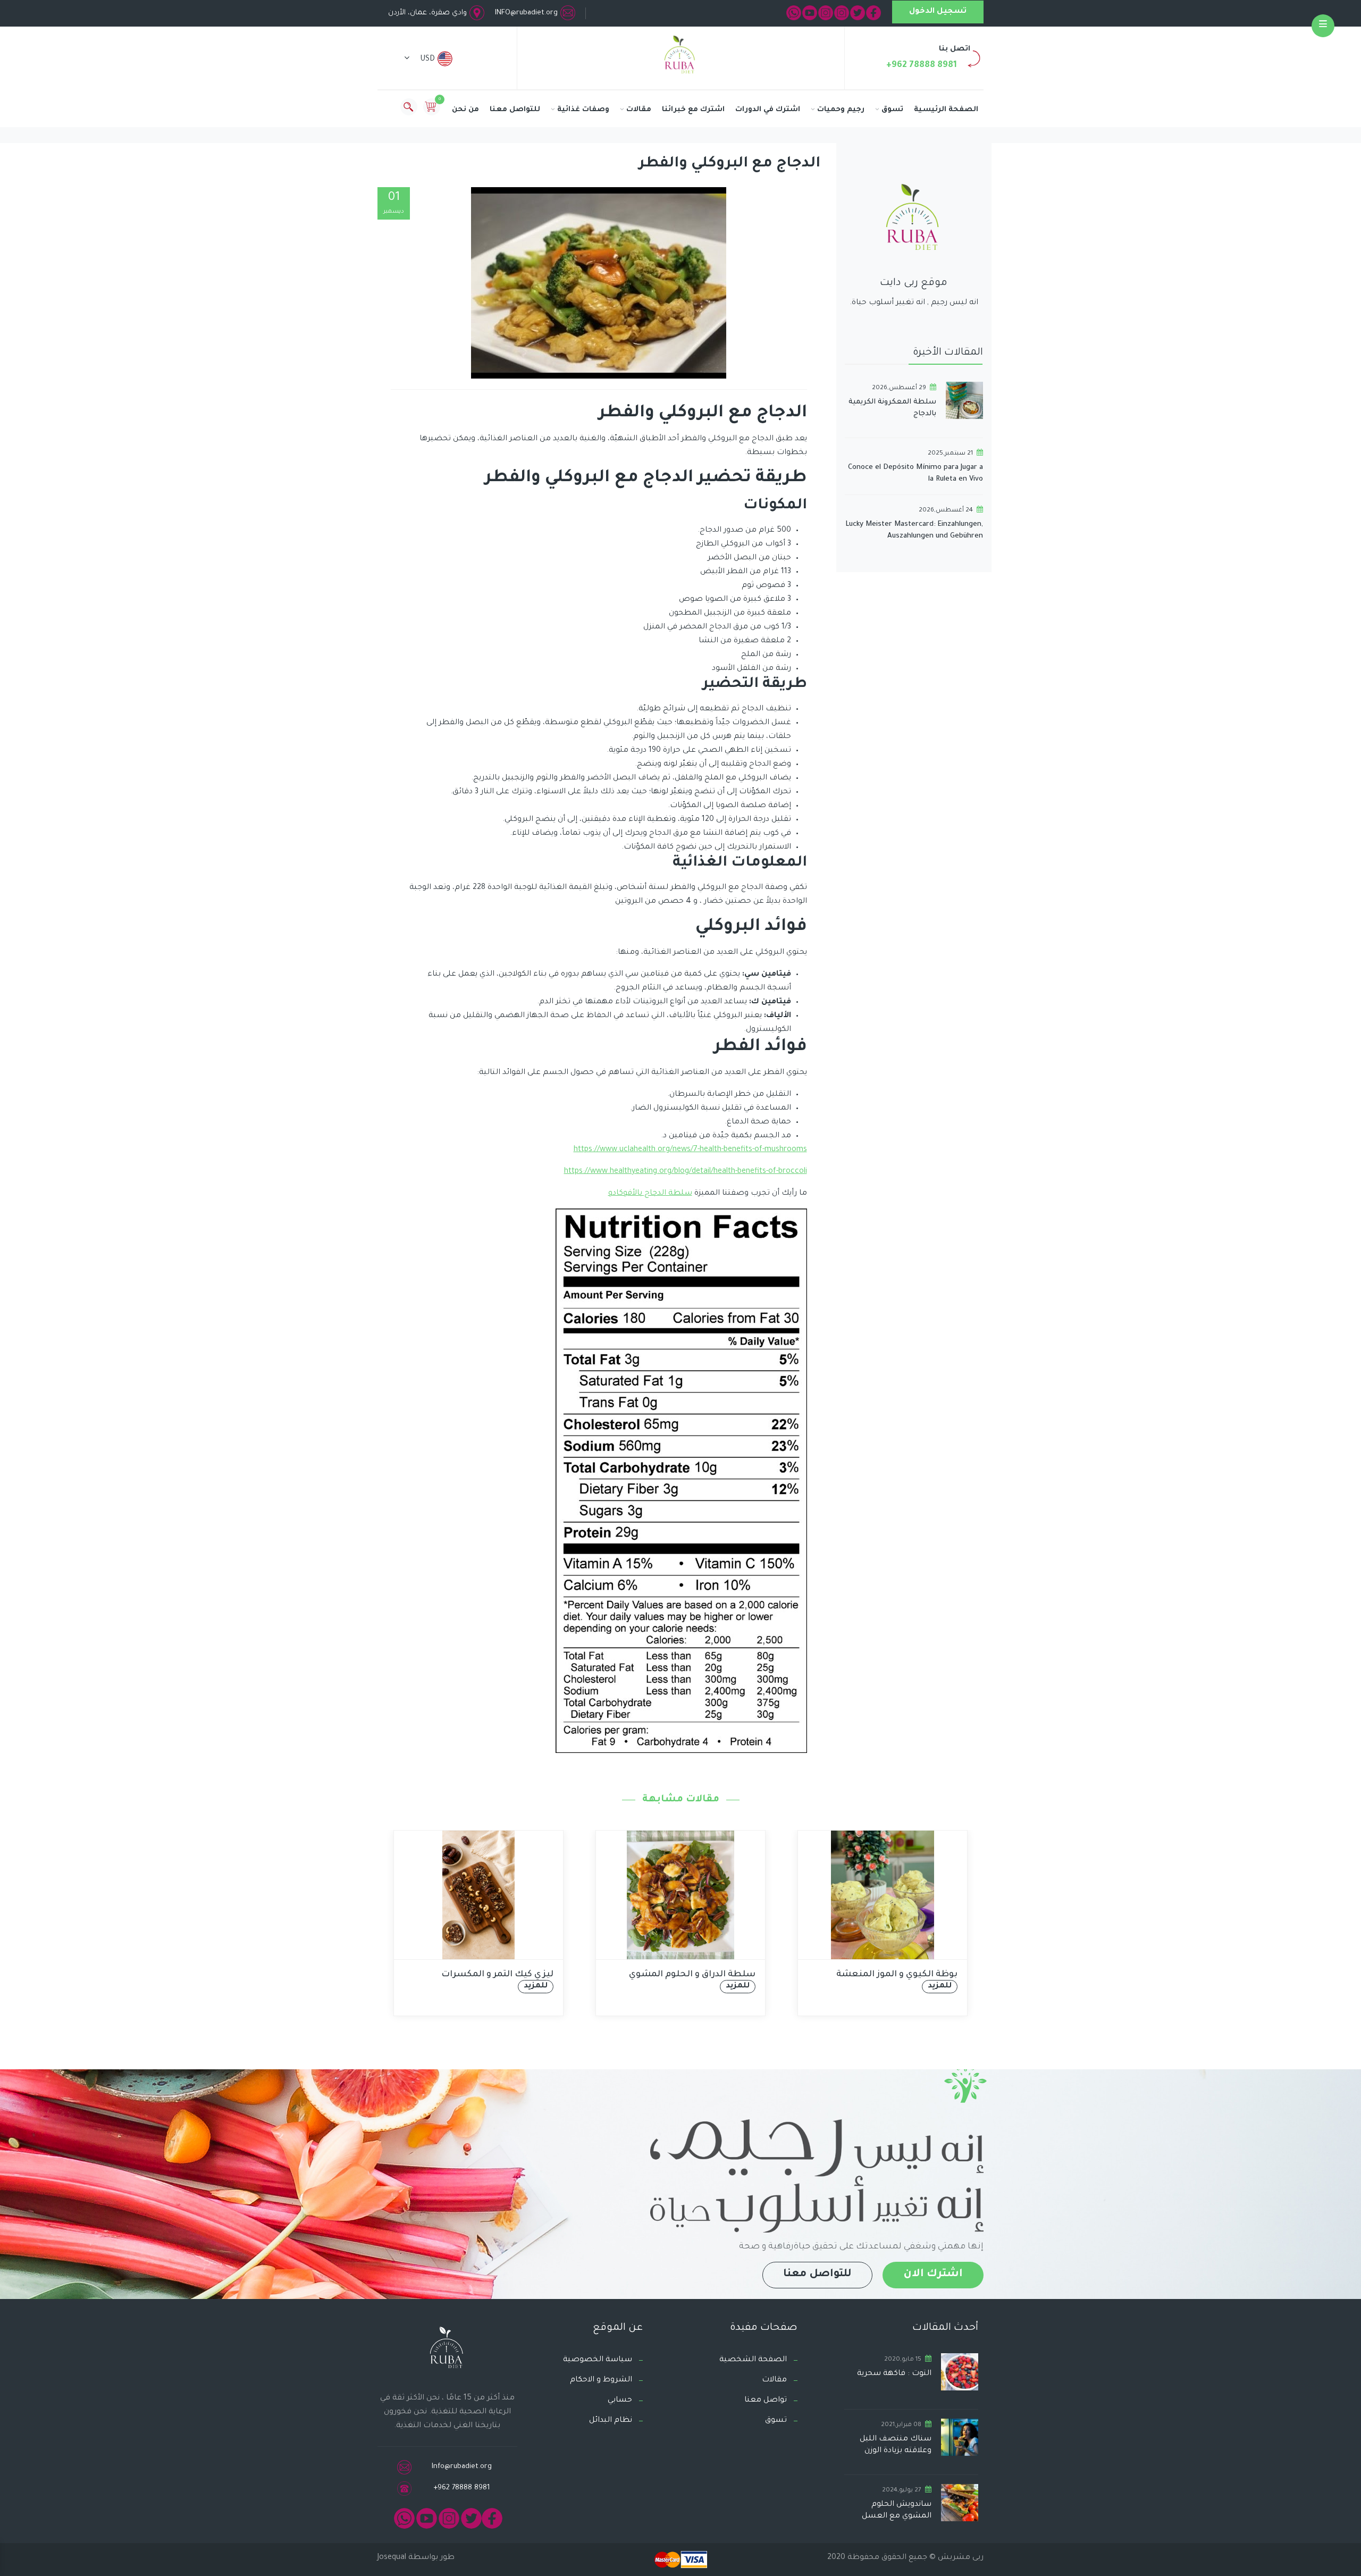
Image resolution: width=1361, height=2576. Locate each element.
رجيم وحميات (841, 110)
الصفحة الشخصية (753, 2360)
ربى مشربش (960, 2558)
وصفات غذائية (583, 110)
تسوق (892, 110)
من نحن (465, 110)
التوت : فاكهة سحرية (894, 2374)
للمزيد (536, 1986)
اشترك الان (933, 2275)
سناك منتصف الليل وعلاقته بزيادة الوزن (896, 2445)
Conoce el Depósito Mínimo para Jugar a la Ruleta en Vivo (915, 473)
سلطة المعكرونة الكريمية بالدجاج (892, 408)
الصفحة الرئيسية (946, 110)
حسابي (620, 2401)
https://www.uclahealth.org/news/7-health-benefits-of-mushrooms (690, 1150)
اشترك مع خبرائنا (693, 110)
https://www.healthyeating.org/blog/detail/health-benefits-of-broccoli (686, 1172)
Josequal (392, 2558)
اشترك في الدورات (768, 110)
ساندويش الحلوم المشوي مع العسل (897, 2511)
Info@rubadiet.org (462, 2467)
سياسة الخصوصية (598, 2360)
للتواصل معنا (515, 110)
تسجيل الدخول (938, 12)
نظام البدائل (611, 2421)
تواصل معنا (766, 2401)
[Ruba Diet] (680, 57)
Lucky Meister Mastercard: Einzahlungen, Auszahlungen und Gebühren (914, 530)
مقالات (639, 110)
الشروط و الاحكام (601, 2380)
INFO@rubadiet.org (526, 13)
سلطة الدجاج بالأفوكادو (650, 1194)
